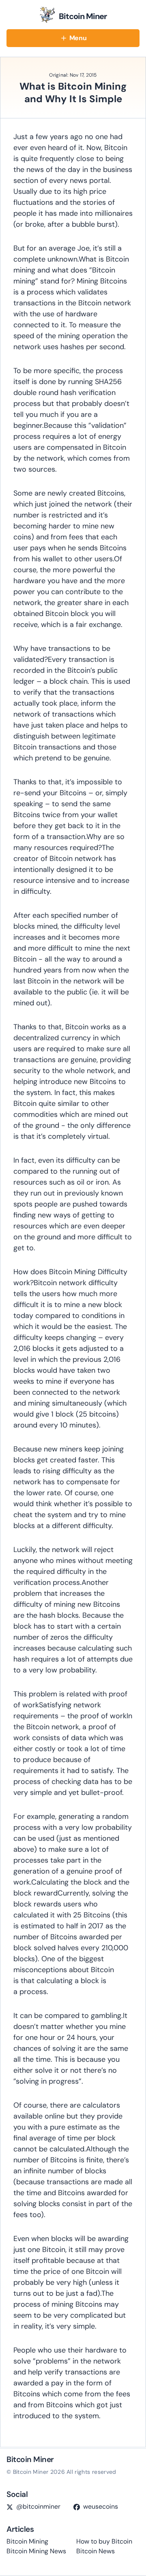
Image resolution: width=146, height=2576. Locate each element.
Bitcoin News (96, 2551)
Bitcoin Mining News (36, 2551)
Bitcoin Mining (27, 2541)
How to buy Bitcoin (104, 2541)
